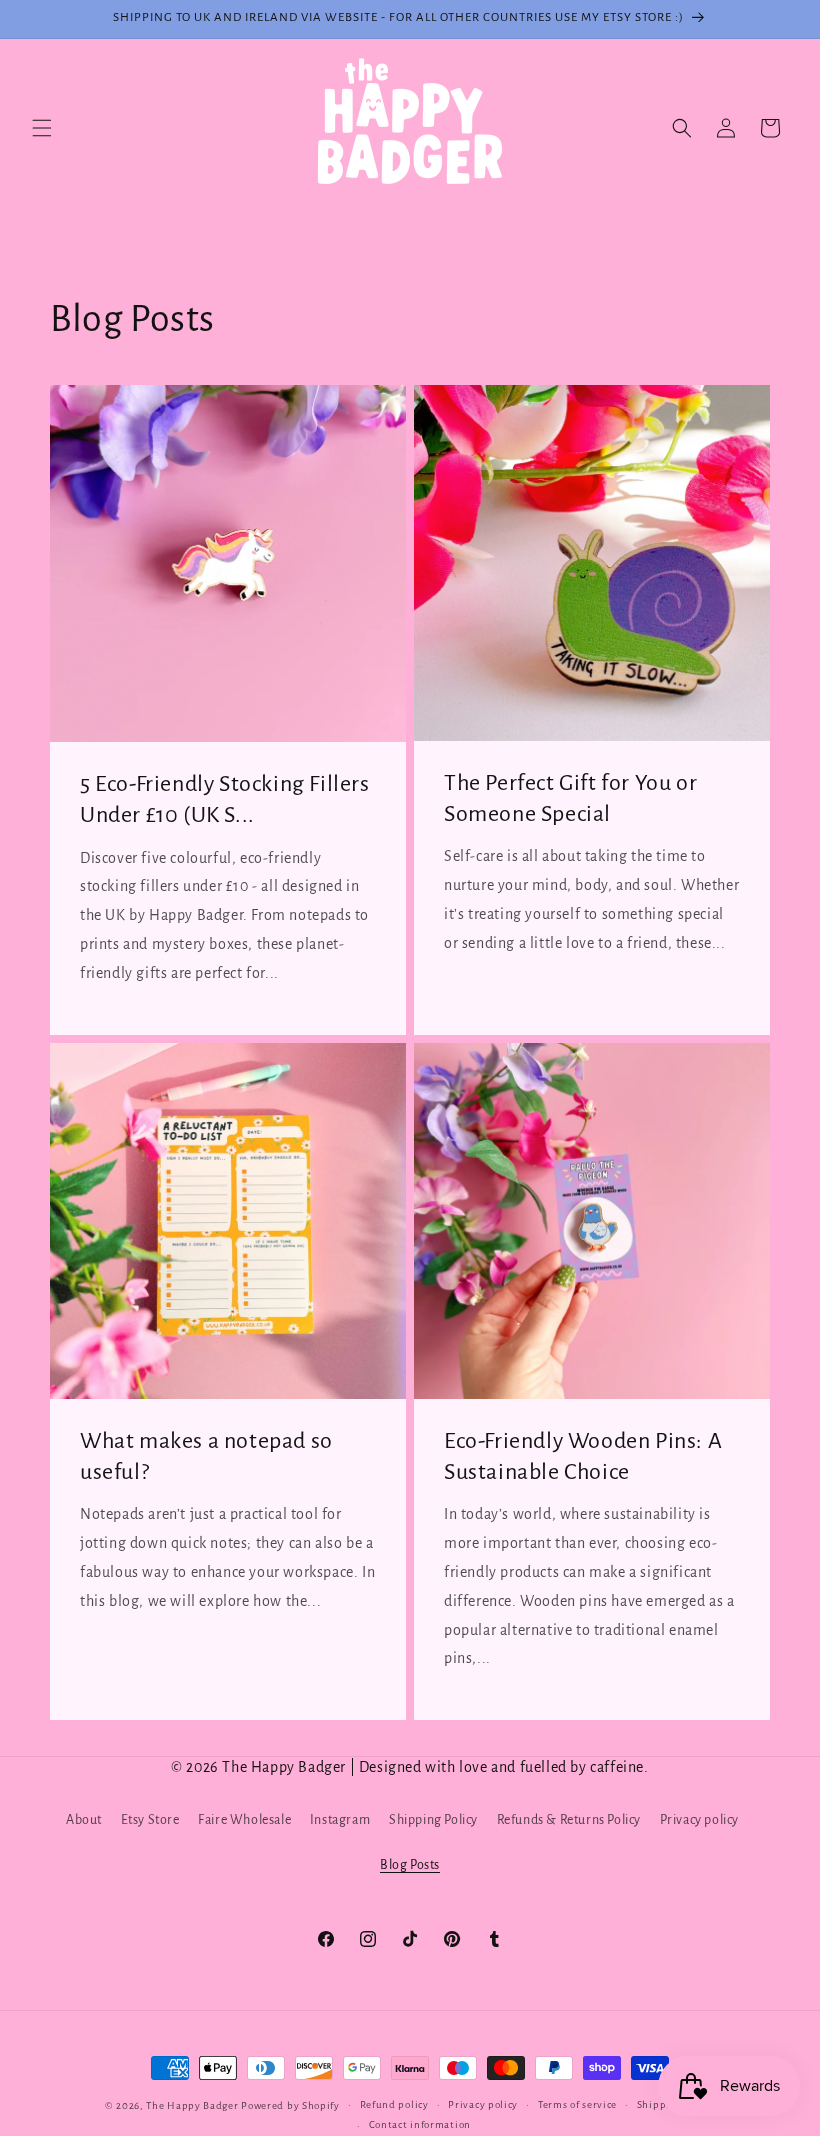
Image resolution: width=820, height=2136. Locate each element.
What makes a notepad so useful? (206, 1456)
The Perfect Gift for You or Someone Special (570, 798)
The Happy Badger (192, 2105)
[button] (42, 128)
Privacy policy (699, 1820)
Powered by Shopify (290, 2105)
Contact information (420, 2124)
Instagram (340, 1820)
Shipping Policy (433, 1820)
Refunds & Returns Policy (569, 1820)
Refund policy (394, 2104)
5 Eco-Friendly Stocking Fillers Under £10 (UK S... (225, 799)
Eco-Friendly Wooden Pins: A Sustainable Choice (583, 1456)
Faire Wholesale (244, 1820)
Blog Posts (410, 1865)
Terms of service (577, 2104)
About (84, 1820)
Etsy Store (150, 1820)
